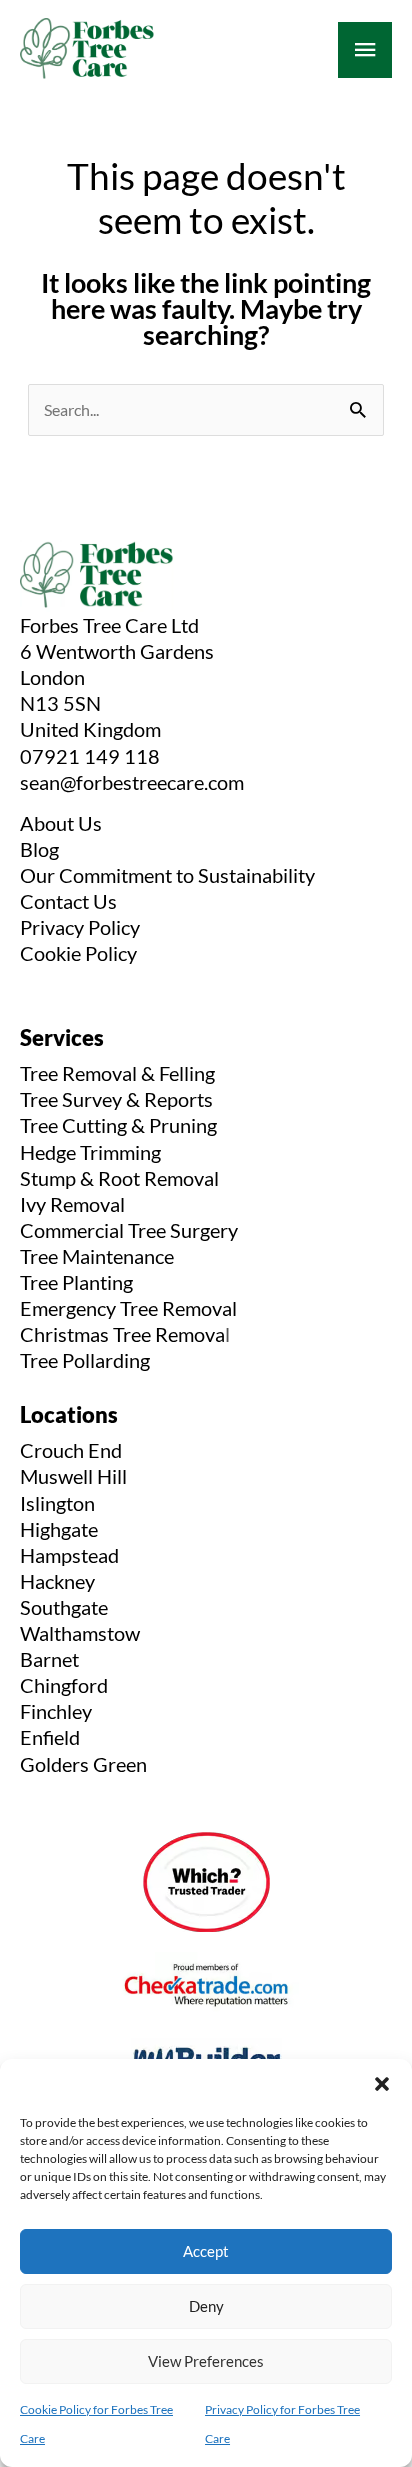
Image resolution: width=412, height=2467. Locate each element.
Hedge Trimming (90, 1152)
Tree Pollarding (85, 1360)
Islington (57, 1503)
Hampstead (69, 1555)
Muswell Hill (73, 1476)
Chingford (64, 1685)
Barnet (49, 1659)
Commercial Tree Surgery (129, 1230)
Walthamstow (80, 1633)
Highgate (59, 1529)
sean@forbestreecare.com (132, 782)
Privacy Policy (80, 927)
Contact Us (68, 901)
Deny (206, 2306)
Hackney (57, 1581)
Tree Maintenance (97, 1256)
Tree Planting (76, 1282)
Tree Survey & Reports (116, 1099)
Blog (39, 849)
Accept (206, 2251)
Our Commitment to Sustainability (167, 875)
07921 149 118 (90, 756)
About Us (61, 823)
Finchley (56, 1711)
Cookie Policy (78, 953)
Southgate (64, 1607)
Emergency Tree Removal (128, 1308)
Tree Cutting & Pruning (118, 1125)
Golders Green (83, 1764)
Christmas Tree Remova (122, 1334)
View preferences (206, 2361)
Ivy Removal (72, 1204)
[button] (382, 2084)
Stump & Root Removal (119, 1178)
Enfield (50, 1737)
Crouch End (71, 1450)
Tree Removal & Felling (117, 1073)
